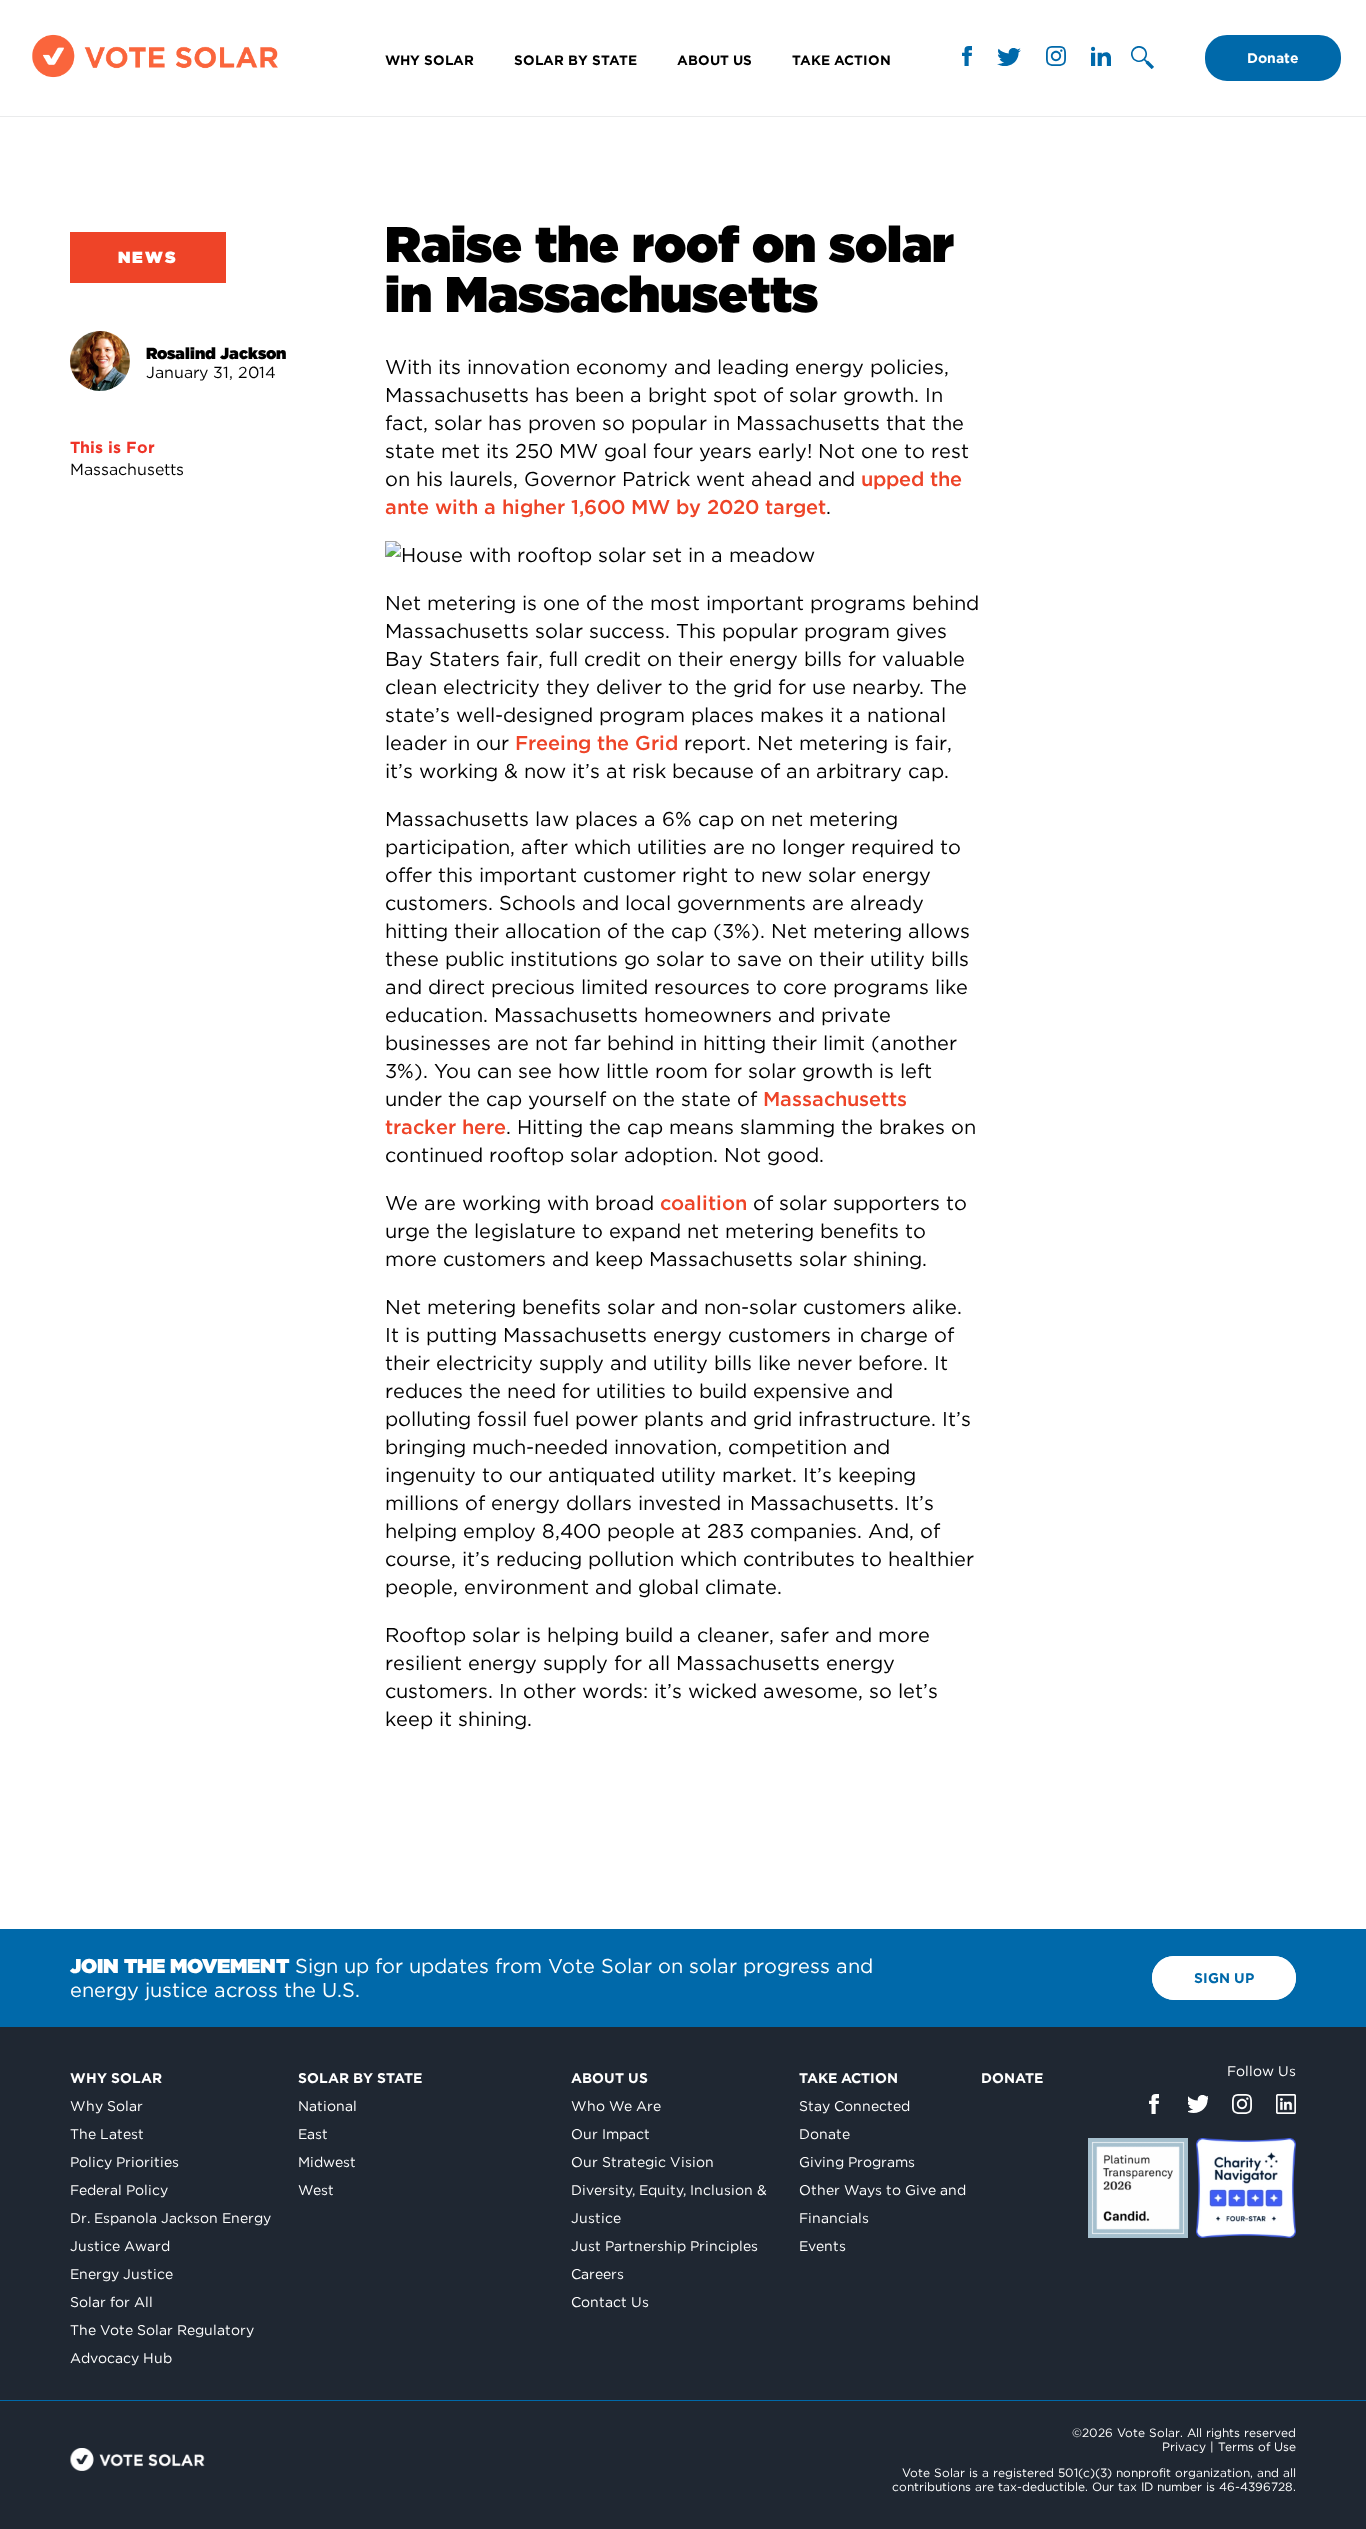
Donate (1273, 58)
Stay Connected (854, 2106)
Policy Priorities (124, 2162)
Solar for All (111, 2302)
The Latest (107, 2134)
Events (822, 2246)
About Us (714, 60)
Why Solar (429, 60)
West (316, 2190)
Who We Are (616, 2106)
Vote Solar (137, 2459)
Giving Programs (857, 2162)
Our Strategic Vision (642, 2162)
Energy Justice (121, 2274)
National (327, 2106)
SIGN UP (1224, 1978)
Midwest (327, 2162)
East (313, 2134)
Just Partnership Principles (664, 2246)
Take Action (841, 60)
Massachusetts (127, 469)
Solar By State (575, 60)
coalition (703, 1203)
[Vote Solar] (155, 76)
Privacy (1184, 2446)
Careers (597, 2274)
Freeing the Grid (596, 743)
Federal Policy (119, 2190)
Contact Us (610, 2302)
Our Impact (610, 2134)
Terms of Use (1257, 2446)
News (148, 257)
